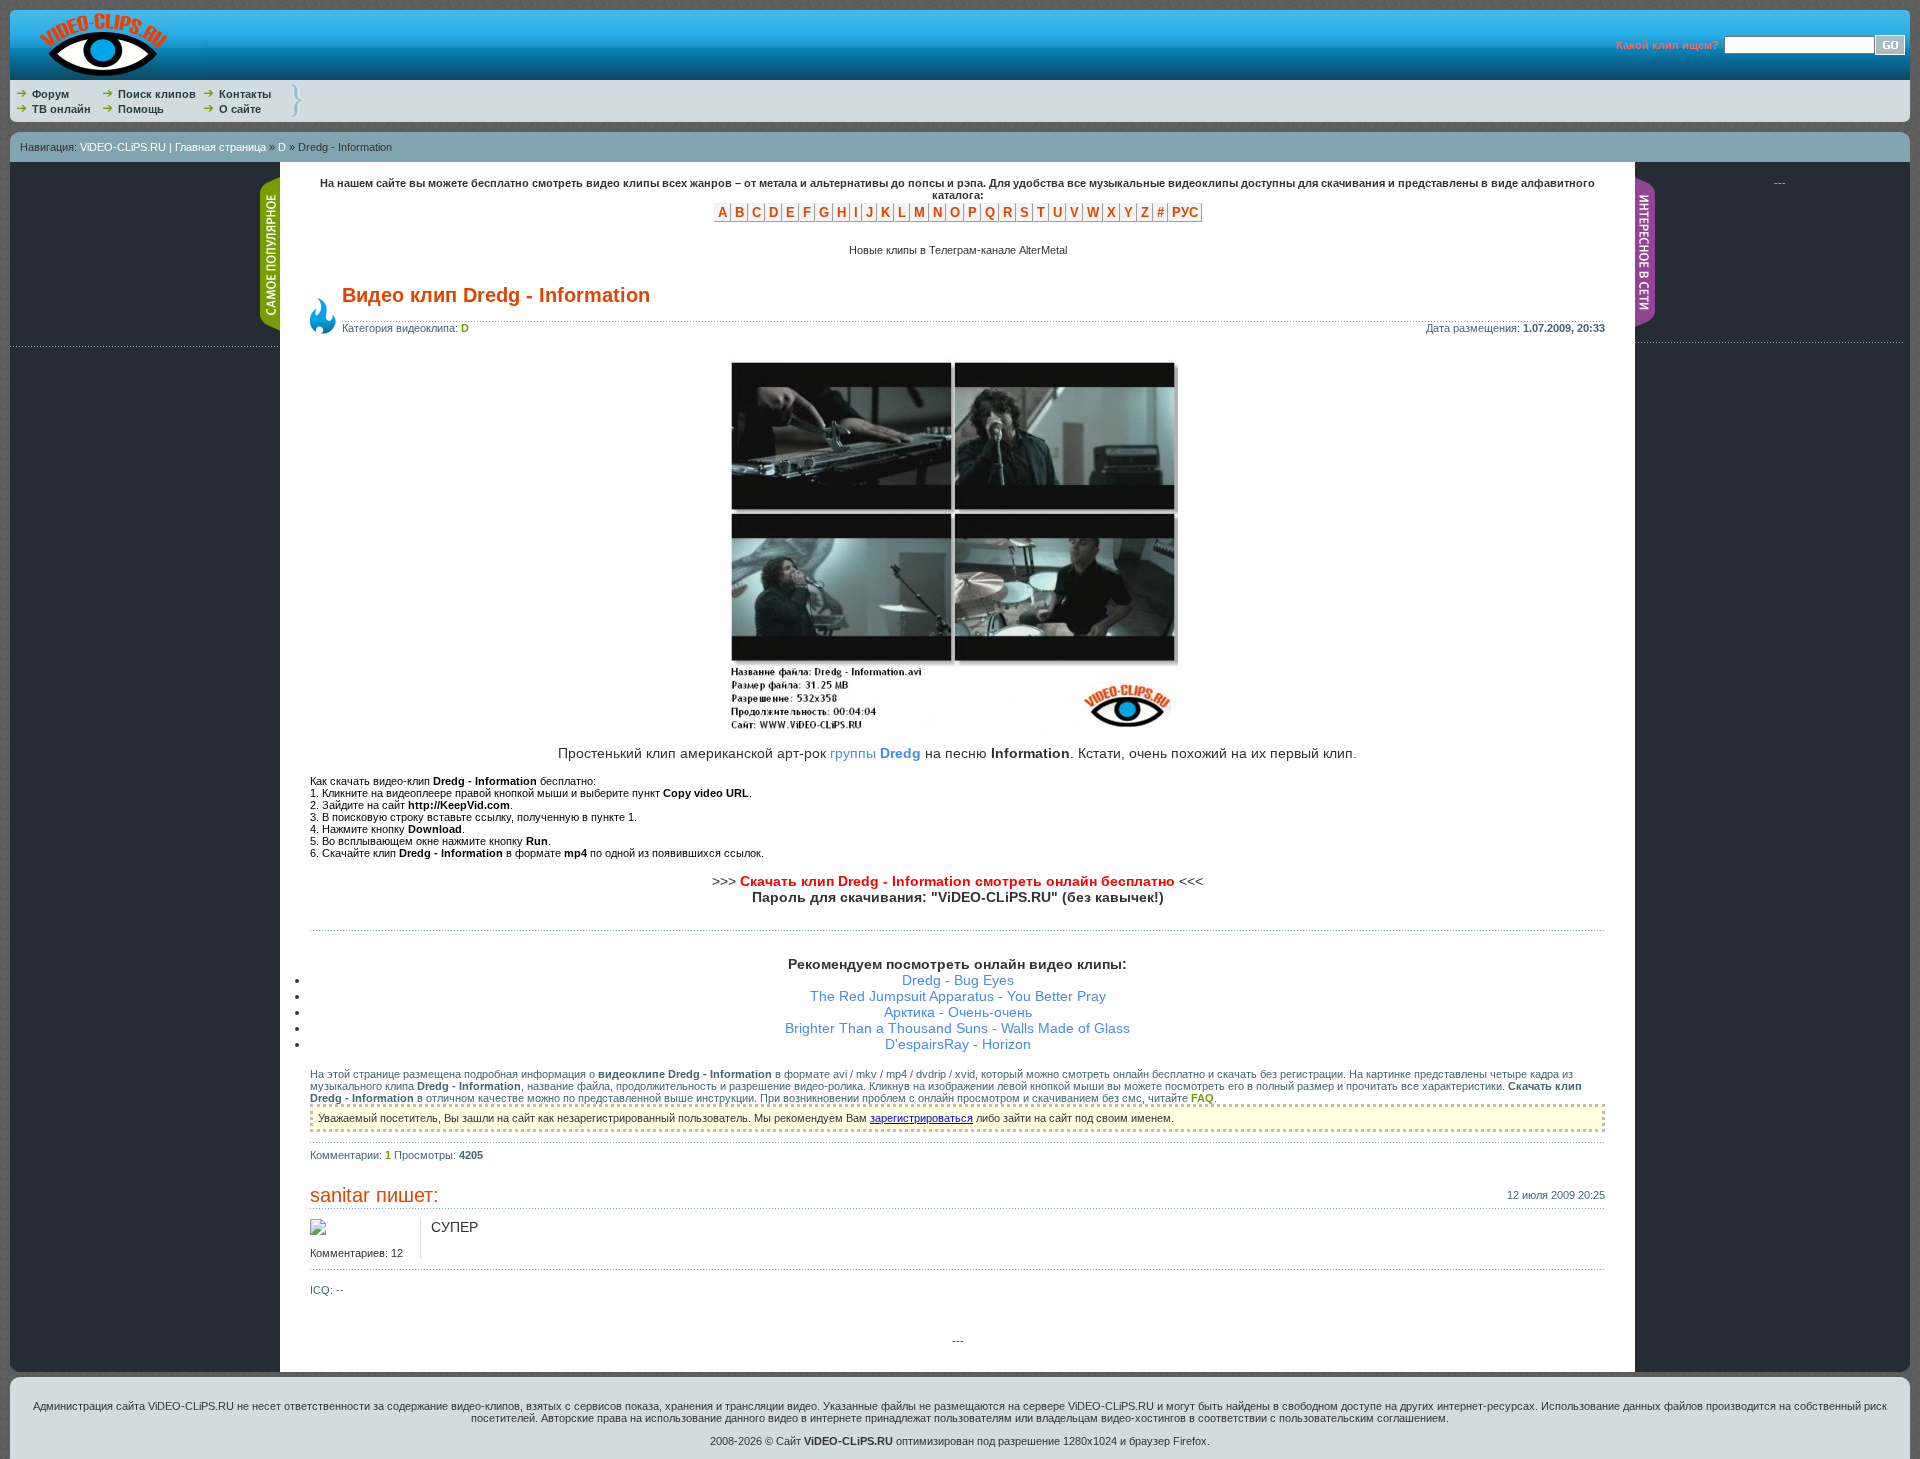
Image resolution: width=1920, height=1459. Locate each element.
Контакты (245, 94)
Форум (50, 94)
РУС (1185, 212)
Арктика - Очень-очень (958, 1012)
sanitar (340, 1195)
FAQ (1202, 1098)
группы (875, 753)
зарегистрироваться (921, 1118)
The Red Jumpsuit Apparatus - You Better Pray (958, 996)
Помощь (141, 109)
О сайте (240, 109)
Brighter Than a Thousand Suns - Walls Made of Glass (957, 1028)
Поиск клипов (157, 94)
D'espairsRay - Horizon (958, 1044)
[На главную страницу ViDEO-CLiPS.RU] (107, 76)
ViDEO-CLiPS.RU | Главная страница (173, 147)
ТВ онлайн (61, 109)
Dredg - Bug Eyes (958, 980)
